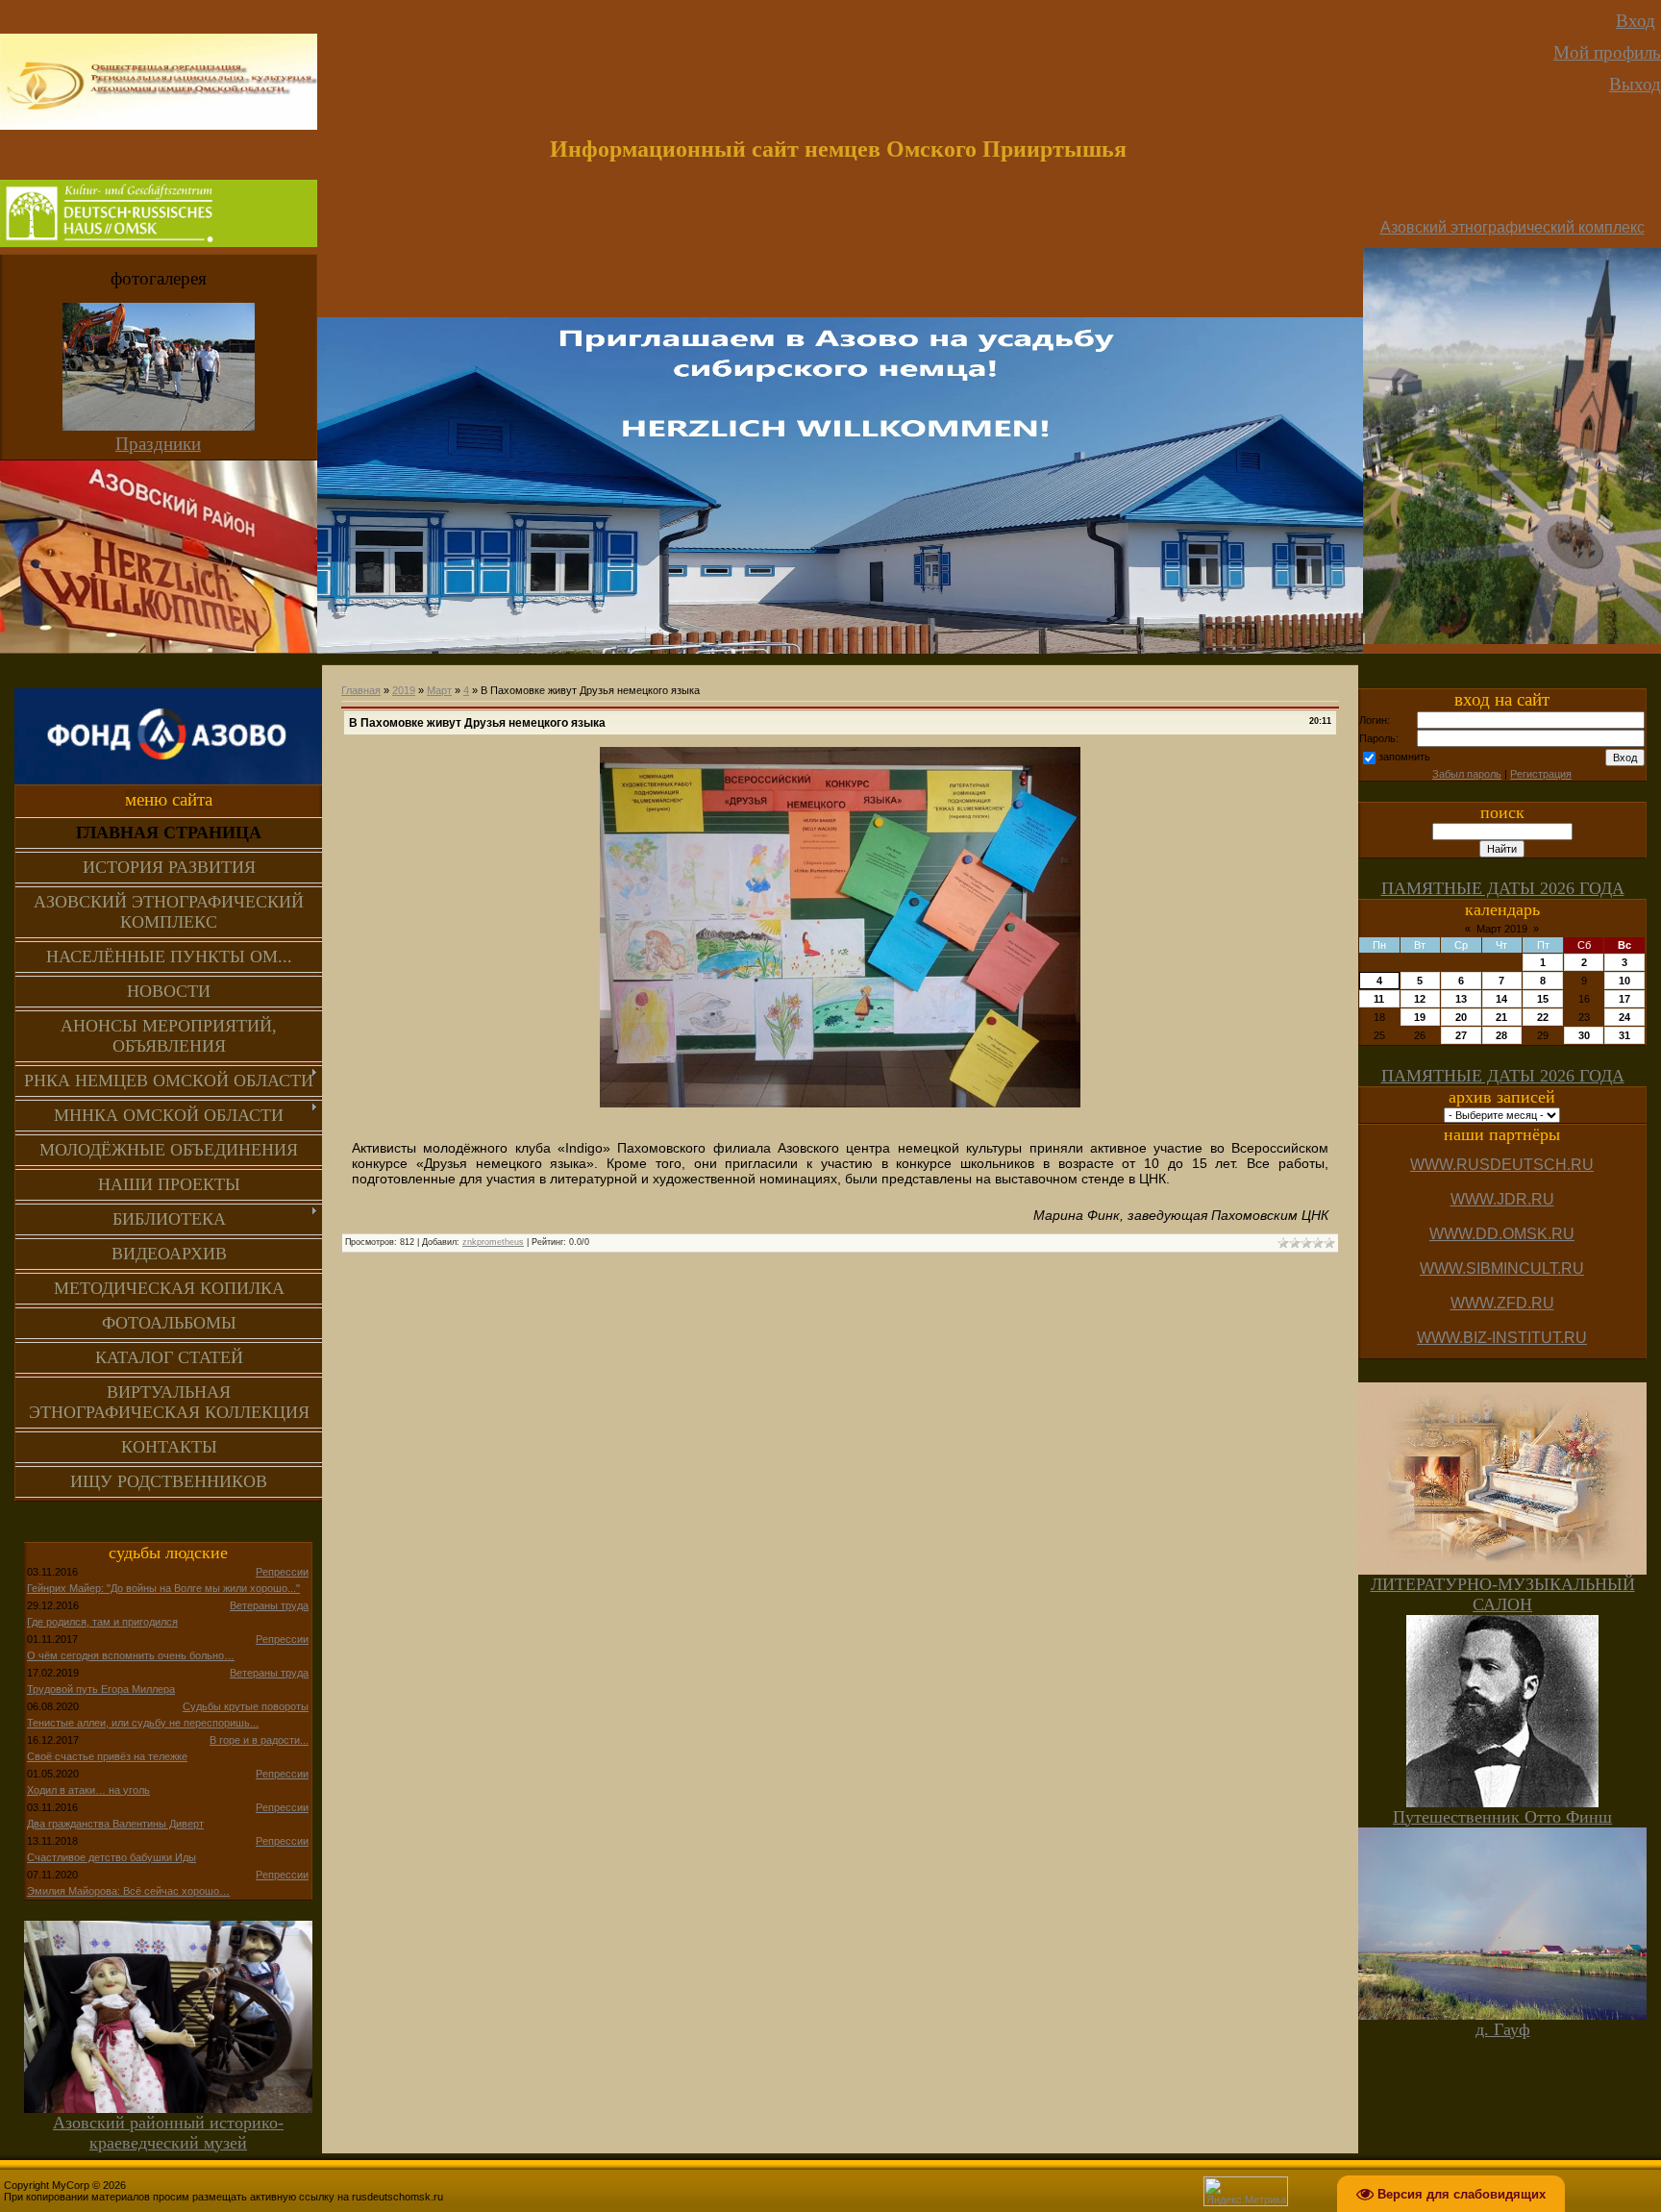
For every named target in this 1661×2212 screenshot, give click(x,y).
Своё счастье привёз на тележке (107, 1756)
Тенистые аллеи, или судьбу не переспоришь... (143, 1723)
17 (1624, 999)
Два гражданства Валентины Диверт (115, 1824)
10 (1624, 981)
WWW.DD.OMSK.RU (1502, 1234)
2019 (404, 690)
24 (1624, 1017)
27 (1461, 1035)
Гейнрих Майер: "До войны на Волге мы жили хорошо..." (163, 1588)
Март (439, 690)
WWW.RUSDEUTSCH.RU (1502, 1165)
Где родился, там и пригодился (102, 1622)
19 (1420, 1017)
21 (1501, 1017)
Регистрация (1541, 774)
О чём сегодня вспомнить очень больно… (131, 1655)
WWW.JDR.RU (1502, 1199)
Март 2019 (1502, 929)
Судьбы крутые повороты (246, 1706)
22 (1543, 1017)
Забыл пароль (1467, 774)
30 (1584, 1035)
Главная (361, 690)
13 (1461, 999)
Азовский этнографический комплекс (1512, 227)
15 (1543, 999)
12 (1420, 999)
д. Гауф (1503, 2029)
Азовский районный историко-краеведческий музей (168, 2133)
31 (1624, 1035)
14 (1501, 999)
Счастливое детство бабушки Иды (112, 1857)
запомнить (1404, 757)
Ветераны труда (269, 1605)
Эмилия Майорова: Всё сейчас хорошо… (128, 1891)
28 (1501, 1035)
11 (1379, 999)
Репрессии (282, 1572)
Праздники (158, 444)
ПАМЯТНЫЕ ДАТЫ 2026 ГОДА (1503, 888)
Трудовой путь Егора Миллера (101, 1689)
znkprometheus (493, 1242)
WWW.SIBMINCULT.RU (1502, 1268)
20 (1461, 1017)
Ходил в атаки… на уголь (88, 1790)
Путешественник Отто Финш (1502, 1817)
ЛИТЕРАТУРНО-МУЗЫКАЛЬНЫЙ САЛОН (1503, 1594)
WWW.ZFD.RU (1502, 1303)
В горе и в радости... (259, 1740)
